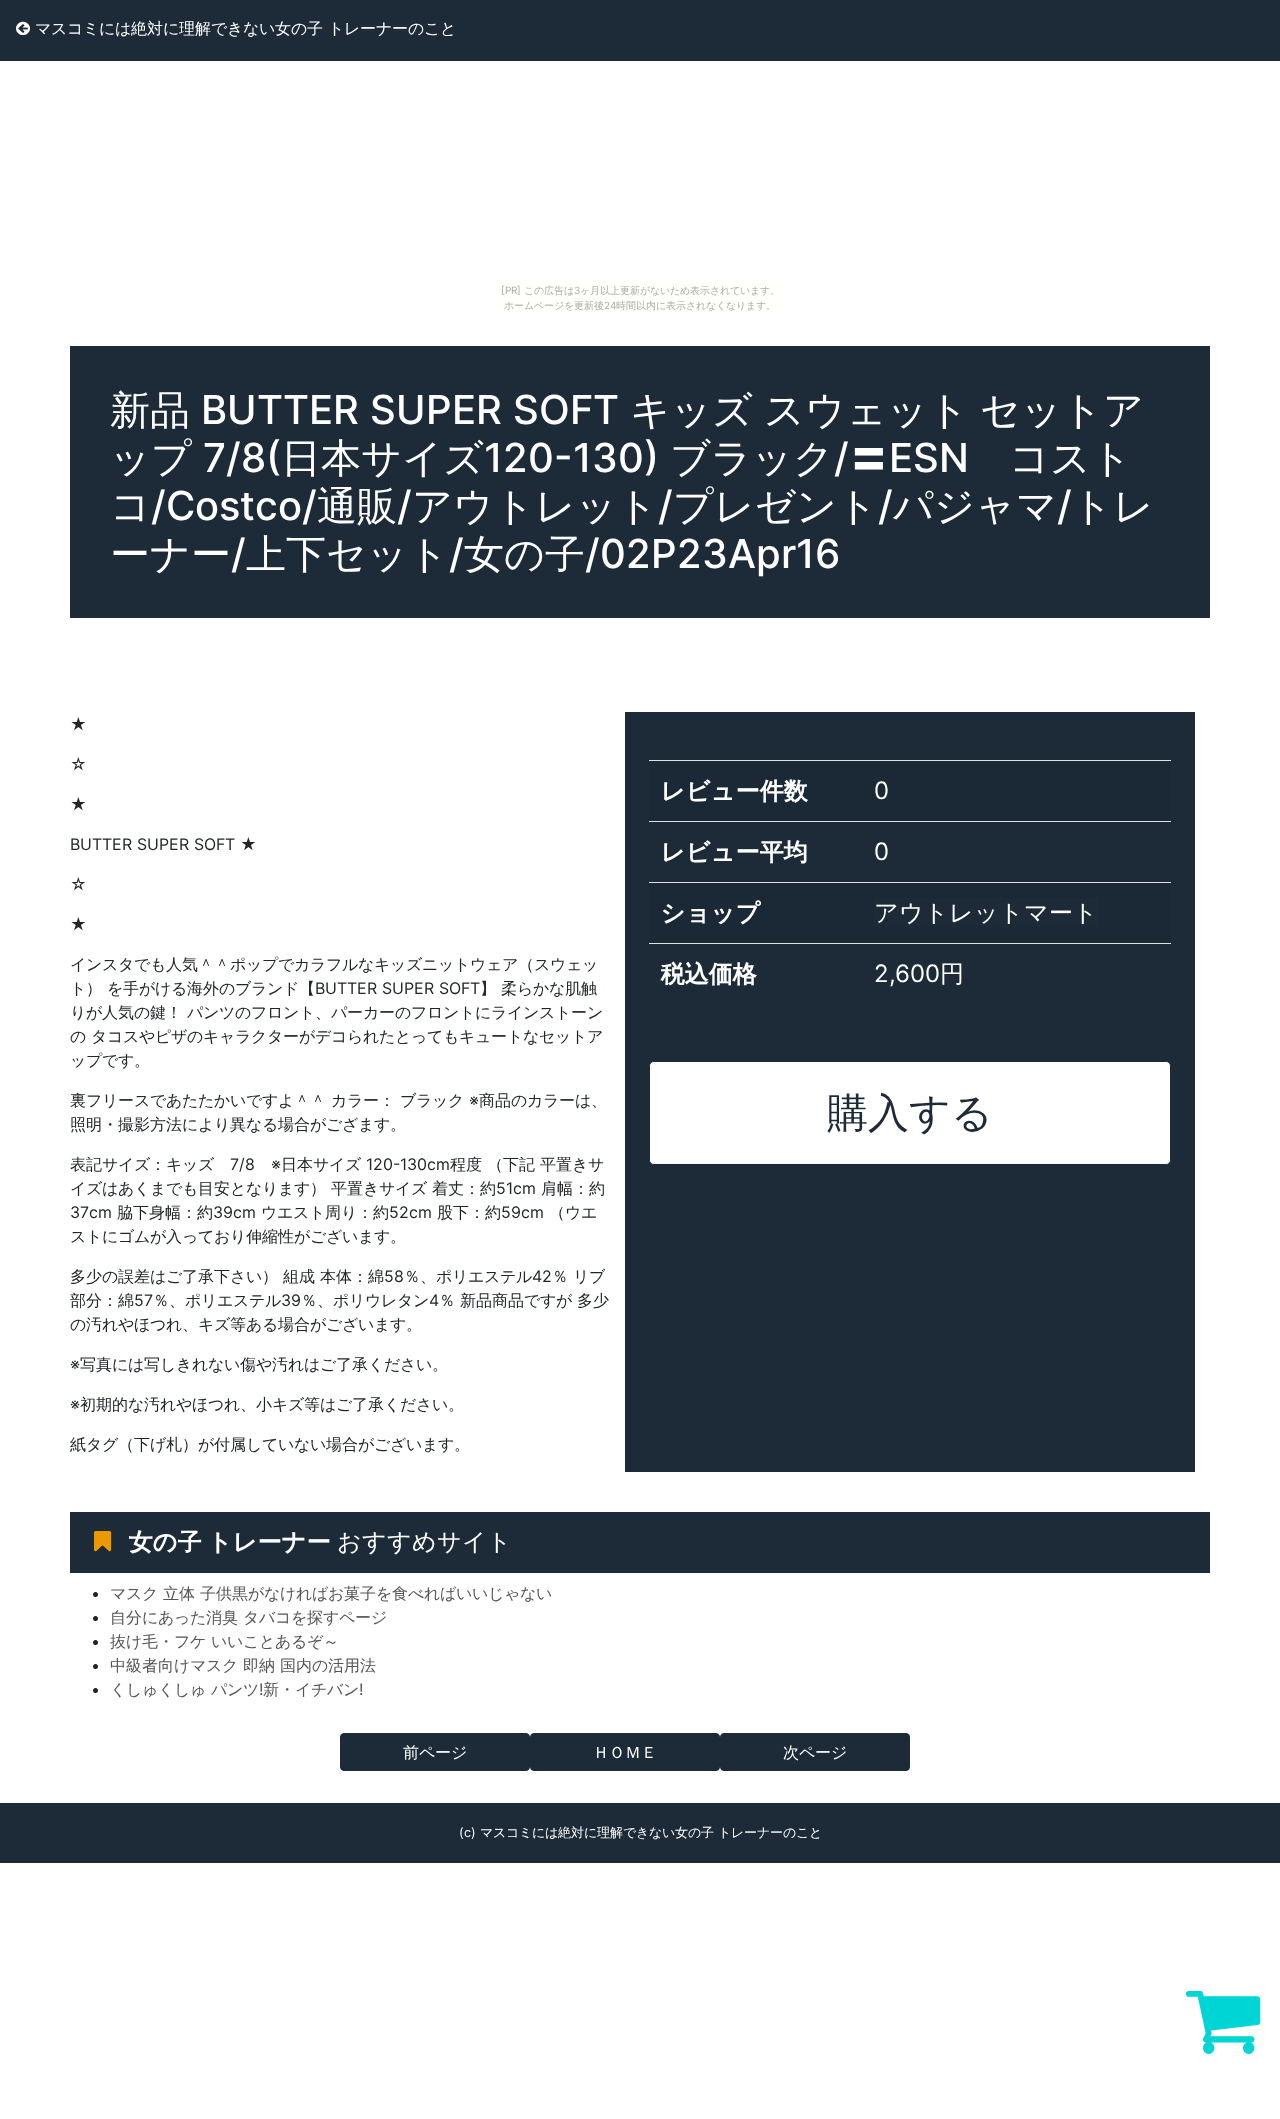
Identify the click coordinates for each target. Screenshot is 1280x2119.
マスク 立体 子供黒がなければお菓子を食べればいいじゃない (331, 1593)
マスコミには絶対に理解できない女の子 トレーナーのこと (243, 28)
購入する (910, 1112)
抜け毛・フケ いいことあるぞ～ (224, 1641)
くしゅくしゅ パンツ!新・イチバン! (236, 1689)
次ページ (815, 1752)
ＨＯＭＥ (625, 1752)
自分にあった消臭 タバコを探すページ (248, 1617)
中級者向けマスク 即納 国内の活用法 (243, 1665)
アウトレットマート (986, 912)
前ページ (435, 1752)
